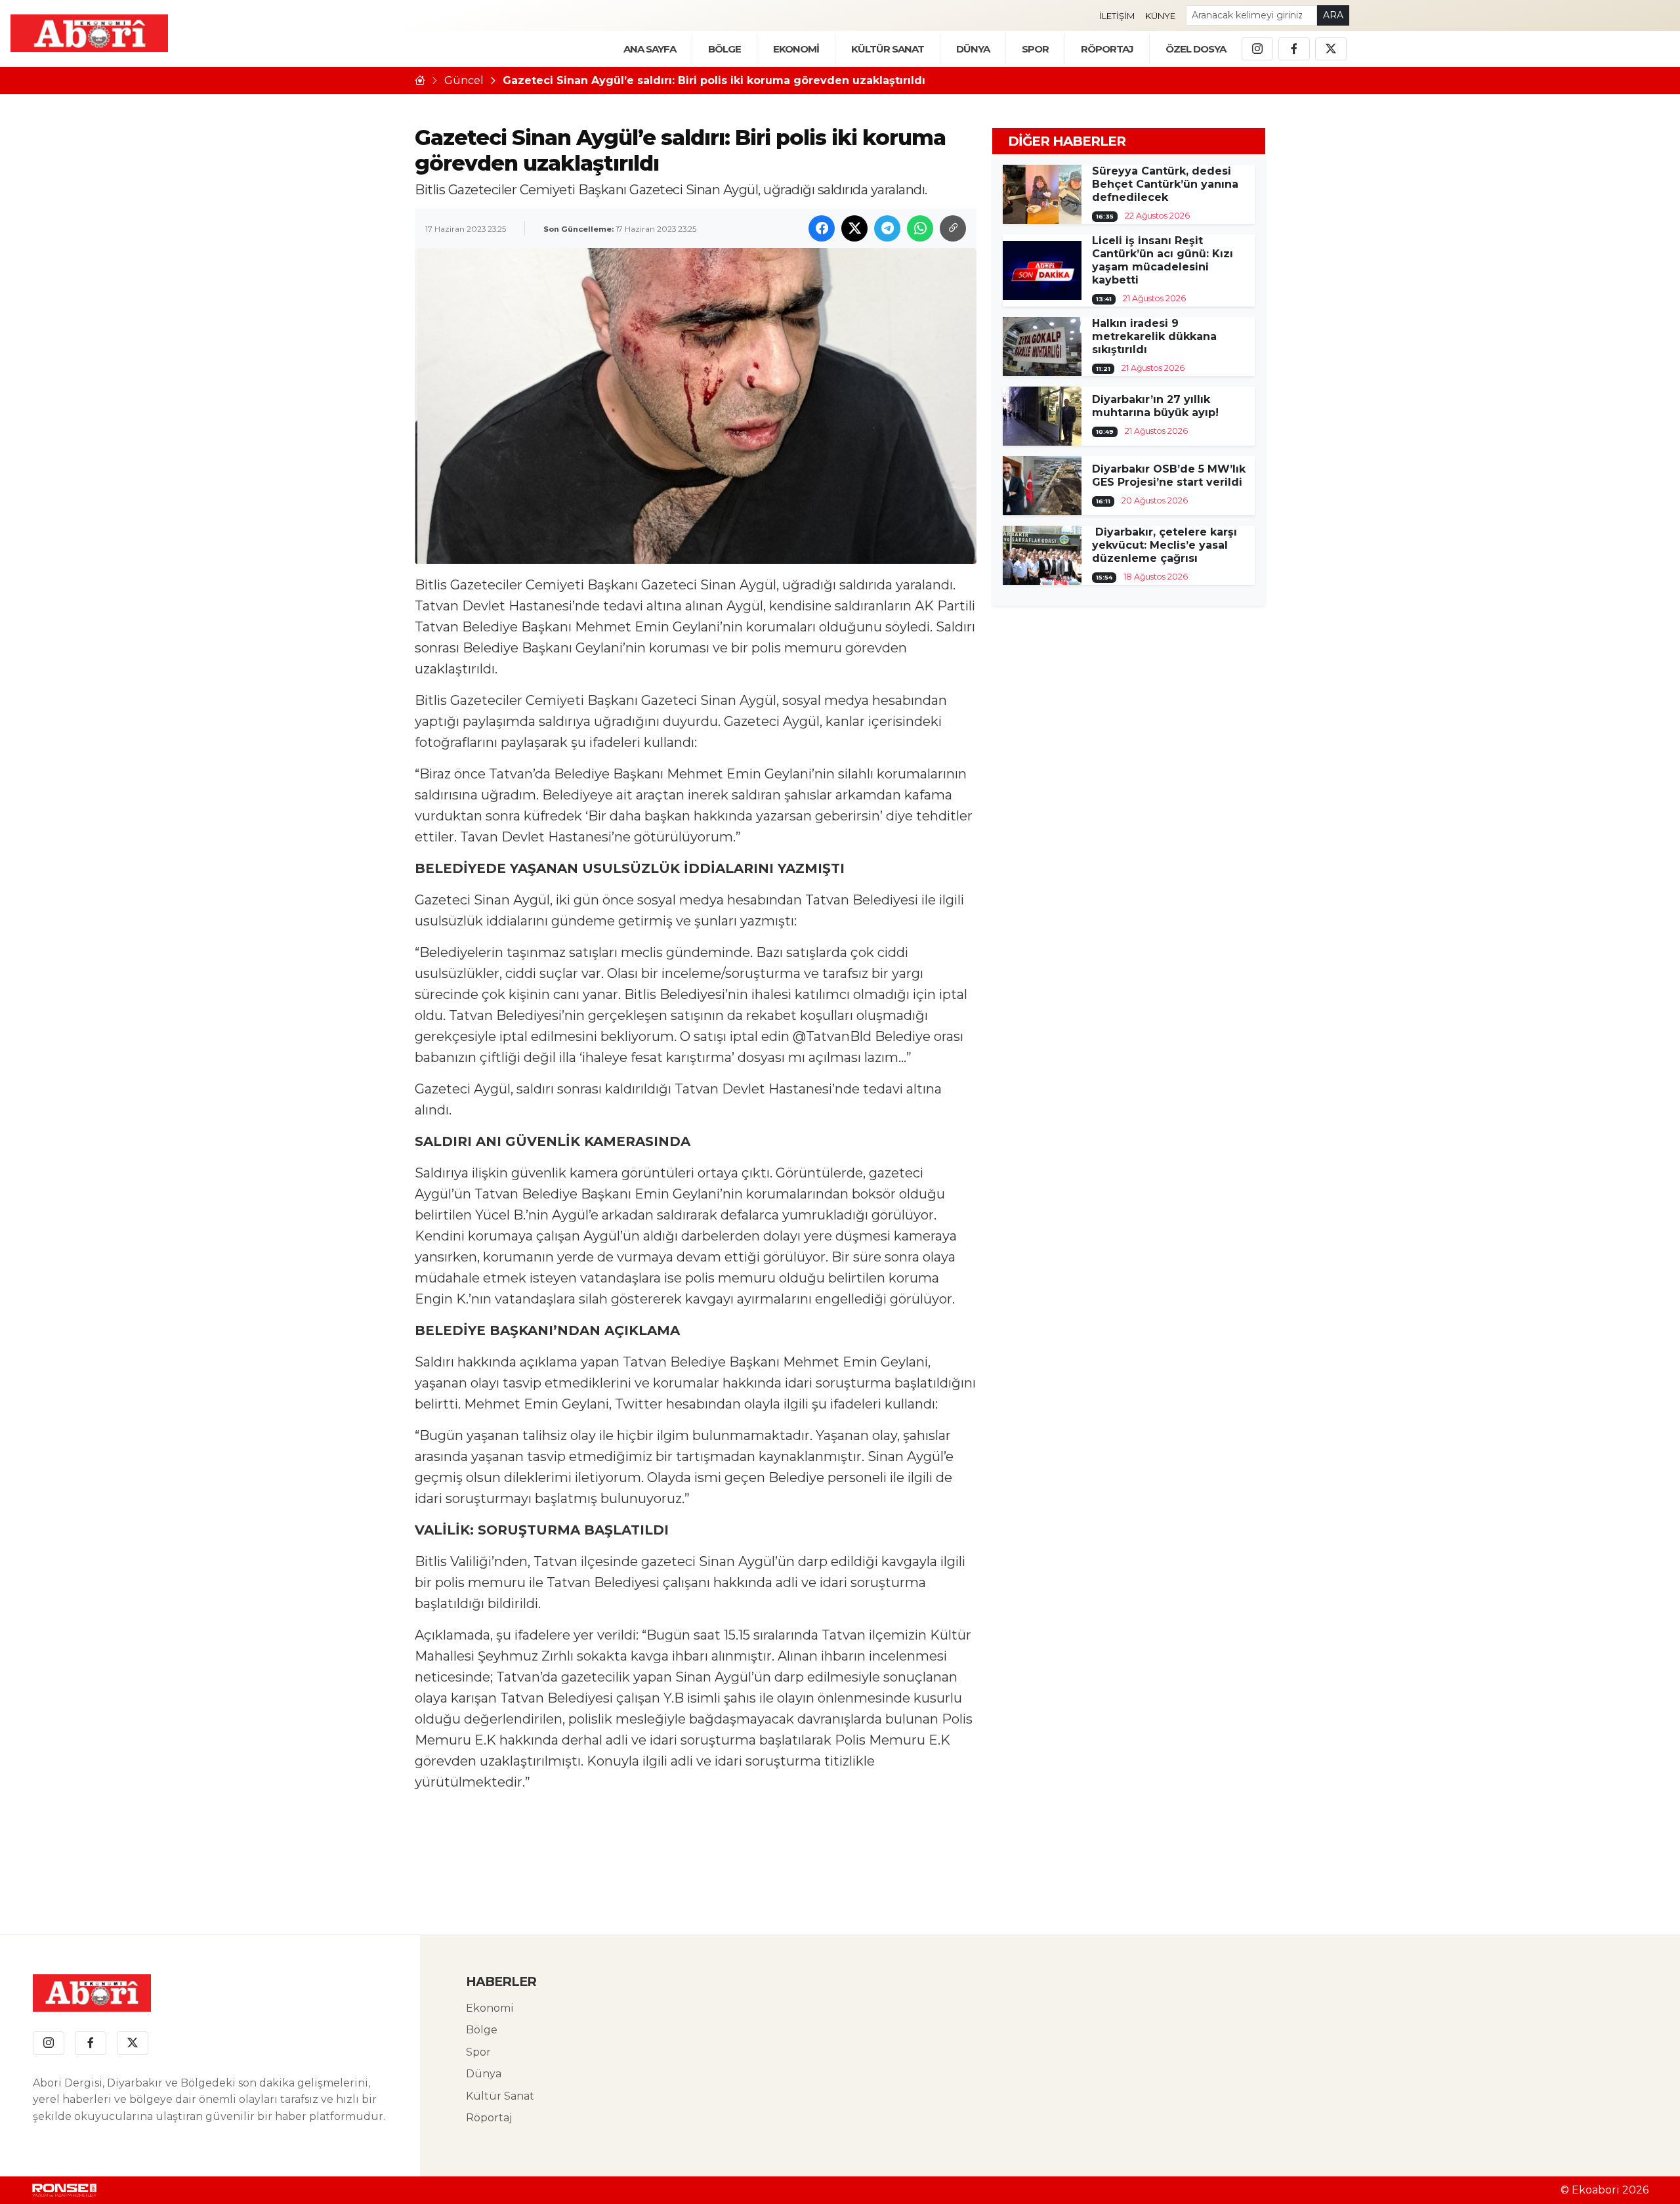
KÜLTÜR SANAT (888, 49)
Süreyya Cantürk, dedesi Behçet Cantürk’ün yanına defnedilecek (1165, 184)
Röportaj (489, 2118)
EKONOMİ (796, 49)
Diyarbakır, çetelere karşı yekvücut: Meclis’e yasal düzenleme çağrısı (1165, 545)
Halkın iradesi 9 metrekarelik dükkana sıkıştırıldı (1154, 336)
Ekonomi (490, 2008)
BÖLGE (724, 49)
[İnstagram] (1257, 49)
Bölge (482, 2030)
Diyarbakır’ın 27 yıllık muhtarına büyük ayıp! (1155, 406)
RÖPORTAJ (1107, 49)
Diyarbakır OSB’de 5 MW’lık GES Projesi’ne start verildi (1169, 476)
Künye (1160, 16)
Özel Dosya (1196, 49)
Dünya (484, 2074)
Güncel (464, 80)
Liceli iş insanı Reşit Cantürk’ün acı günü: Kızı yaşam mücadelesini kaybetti (1163, 260)
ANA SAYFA (650, 49)
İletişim (1117, 16)
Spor (1035, 49)
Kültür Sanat (500, 2096)
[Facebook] (1294, 49)
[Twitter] (1331, 49)
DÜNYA (973, 49)
